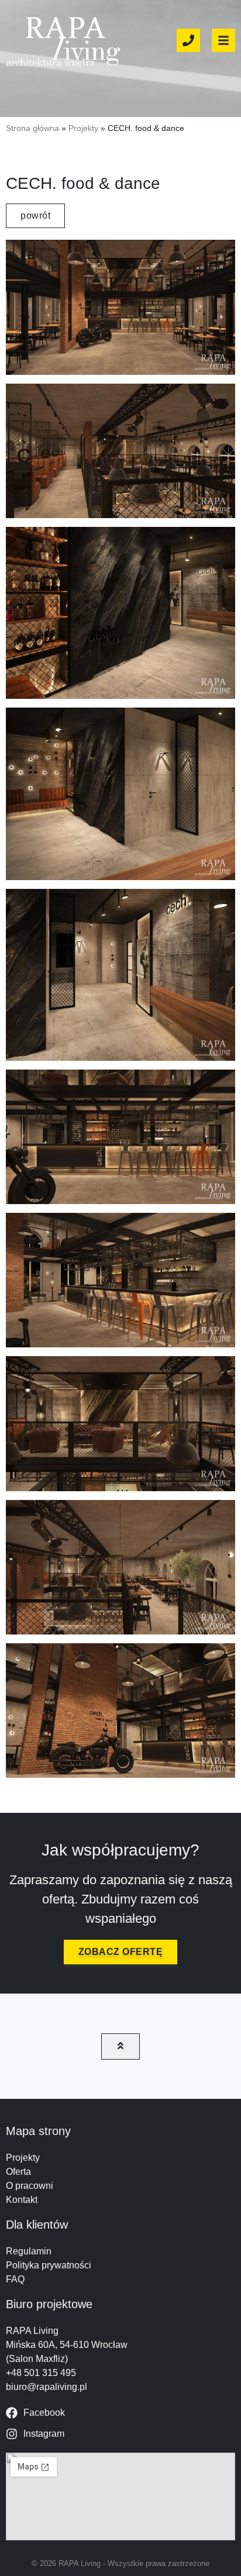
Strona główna (32, 128)
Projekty (83, 128)
